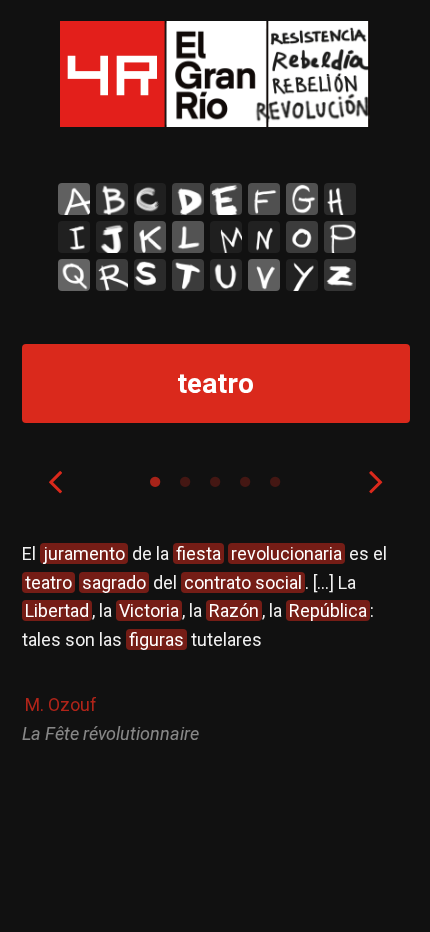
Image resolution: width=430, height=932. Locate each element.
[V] (264, 275)
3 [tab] (215, 482)
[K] (150, 237)
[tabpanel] (215, 644)
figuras (156, 639)
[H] (340, 199)
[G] (302, 199)
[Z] (340, 275)
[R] (112, 275)
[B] (112, 199)
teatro (48, 582)
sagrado (114, 582)
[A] (74, 199)
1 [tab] (155, 482)
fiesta (198, 553)
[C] (150, 199)
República (328, 610)
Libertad (57, 610)
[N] (264, 237)
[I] (74, 237)
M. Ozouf (61, 704)
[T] (188, 275)
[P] (340, 237)
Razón (234, 610)
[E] (226, 199)
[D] (188, 199)
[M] (226, 237)
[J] (112, 237)
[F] (264, 199)
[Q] (74, 275)
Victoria (149, 610)
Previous (55, 481)
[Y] (302, 275)
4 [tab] (245, 482)
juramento (84, 553)
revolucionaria (286, 553)
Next (376, 481)
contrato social (243, 582)
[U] (226, 275)
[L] (188, 237)
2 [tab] (185, 482)
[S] (150, 275)
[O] (302, 237)
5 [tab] (275, 482)
